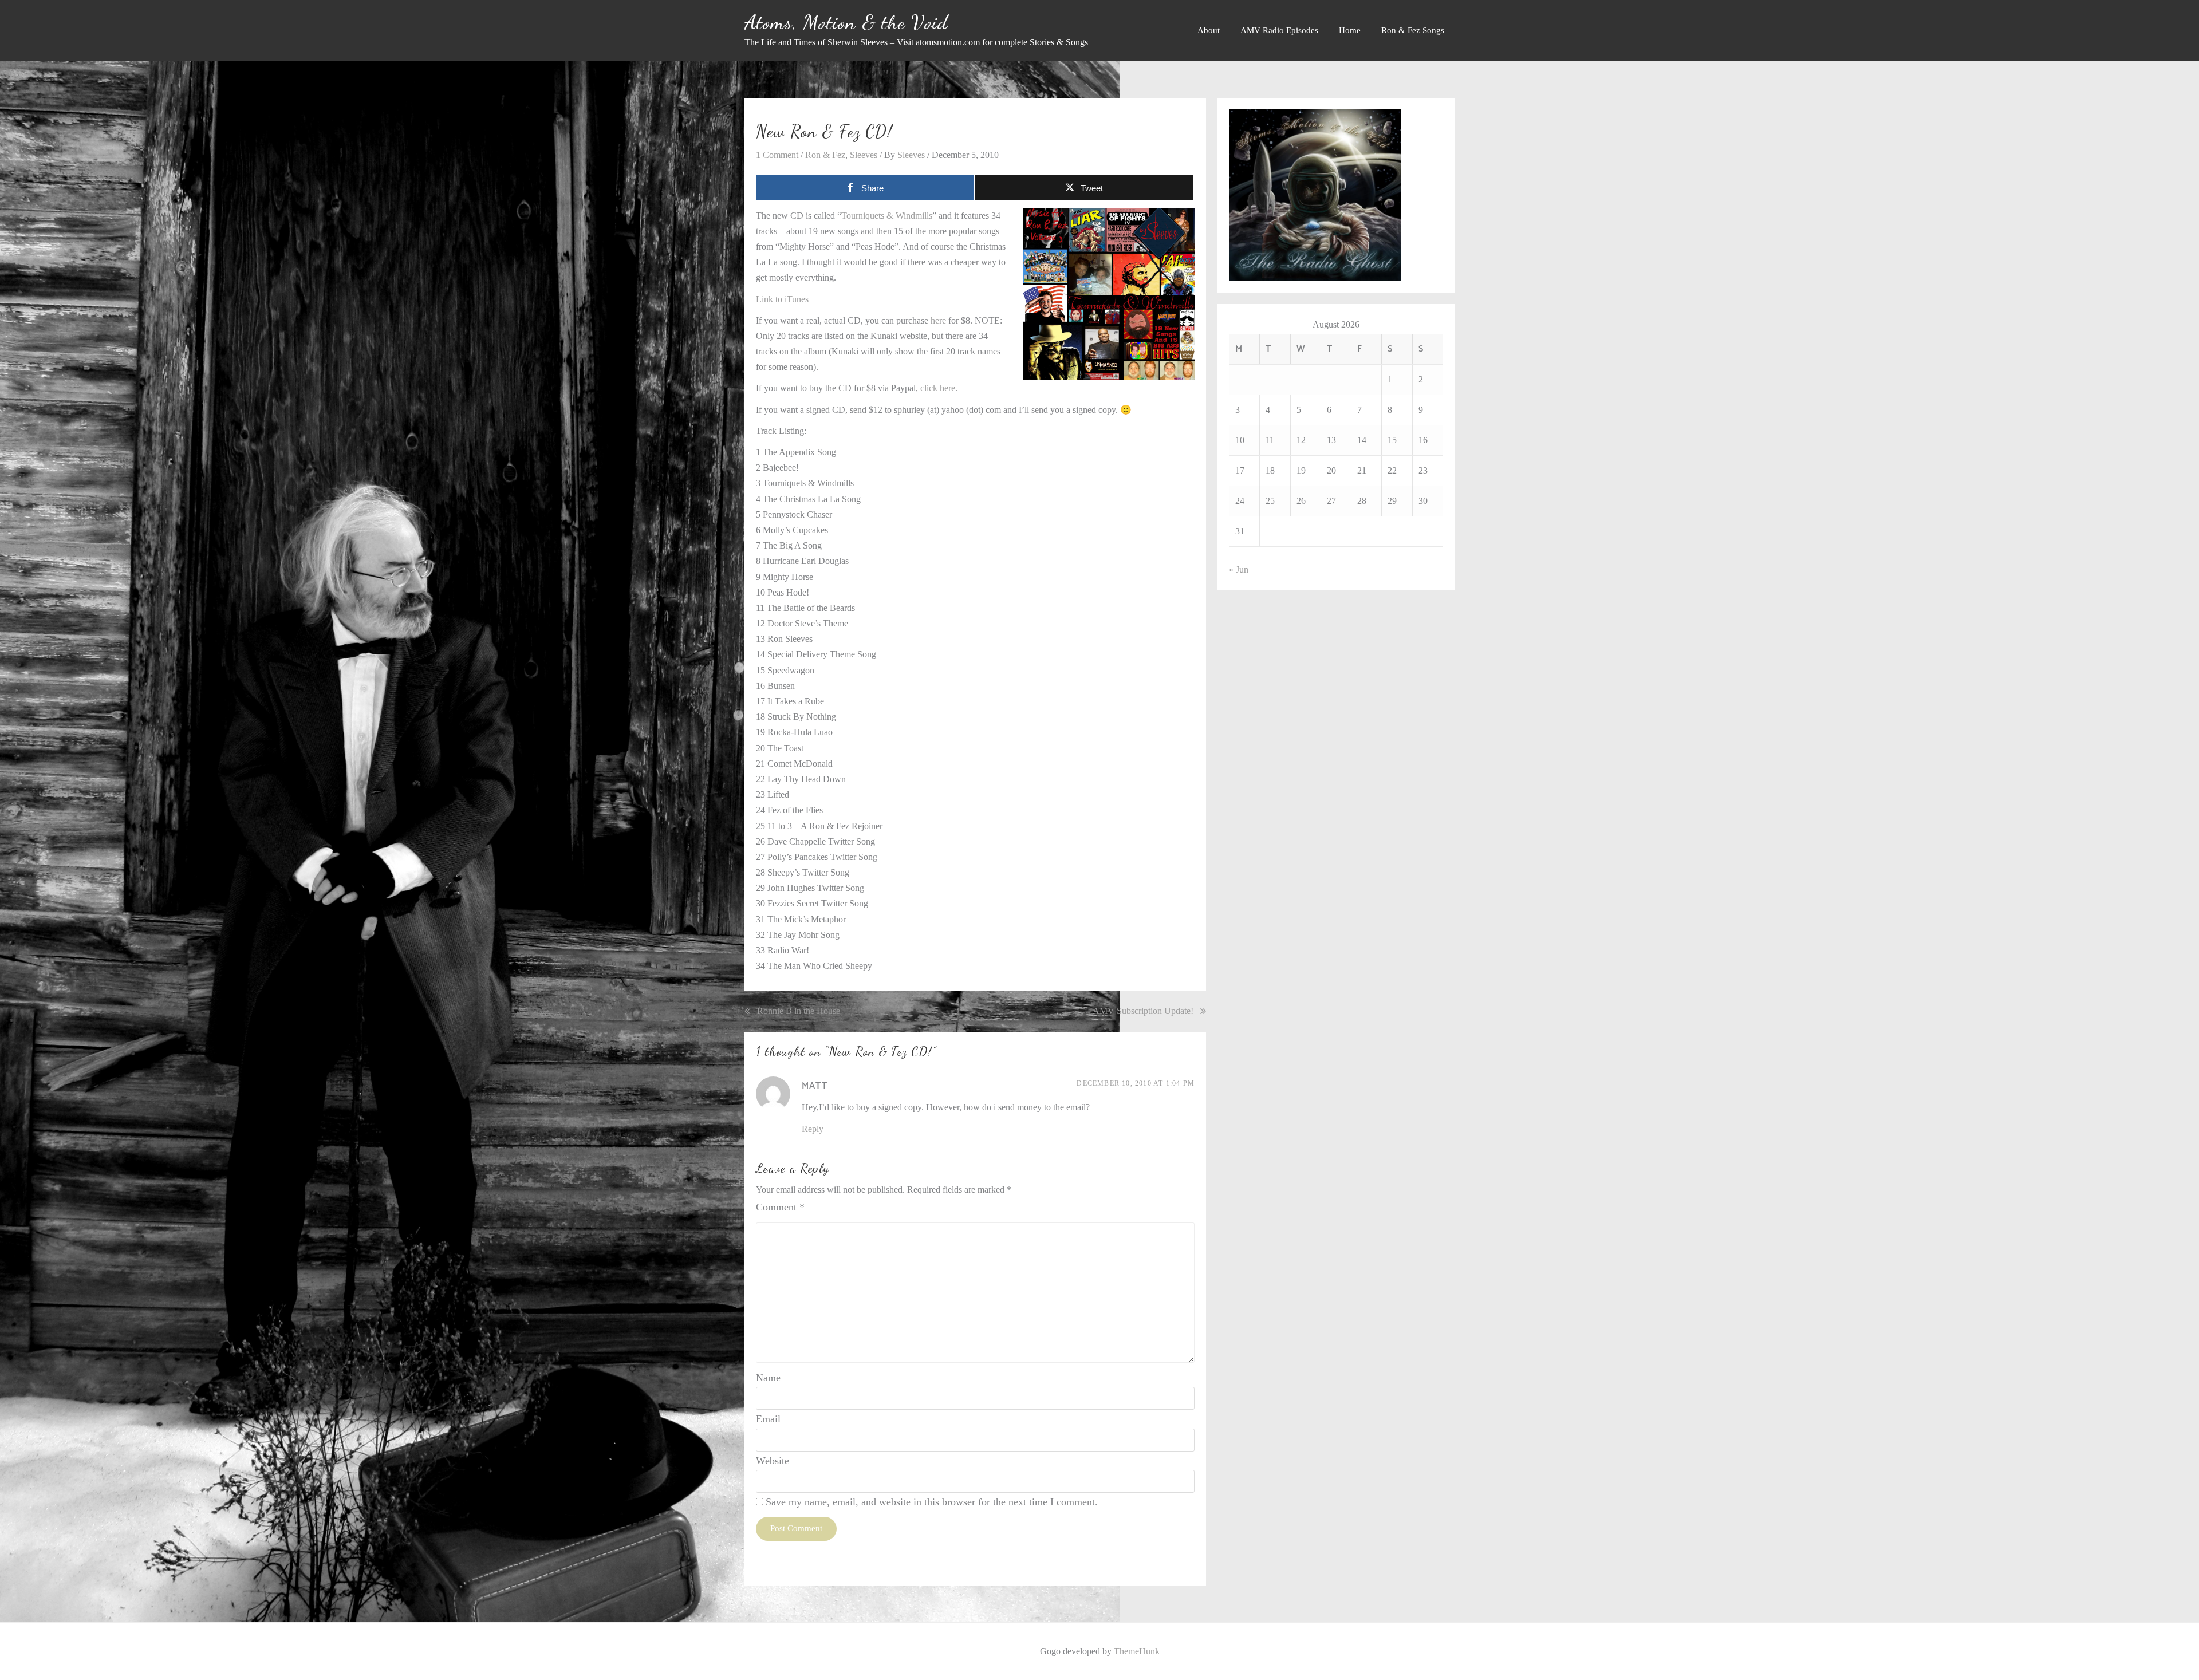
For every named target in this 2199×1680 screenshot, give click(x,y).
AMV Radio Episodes (1279, 30)
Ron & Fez (825, 155)
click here (938, 388)
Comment (780, 1207)
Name (768, 1378)
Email (768, 1419)
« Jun (1239, 569)
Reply (813, 1129)
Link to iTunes (782, 299)
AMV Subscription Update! (1143, 1011)
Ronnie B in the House (799, 1011)
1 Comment (777, 155)
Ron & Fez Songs (1413, 30)
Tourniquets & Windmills (887, 216)
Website (773, 1461)
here (938, 320)
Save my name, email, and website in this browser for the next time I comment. (932, 1502)
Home (1350, 30)
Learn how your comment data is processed (976, 1566)
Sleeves (864, 155)
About (1209, 30)
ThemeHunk (1137, 1651)
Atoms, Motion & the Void (846, 22)
